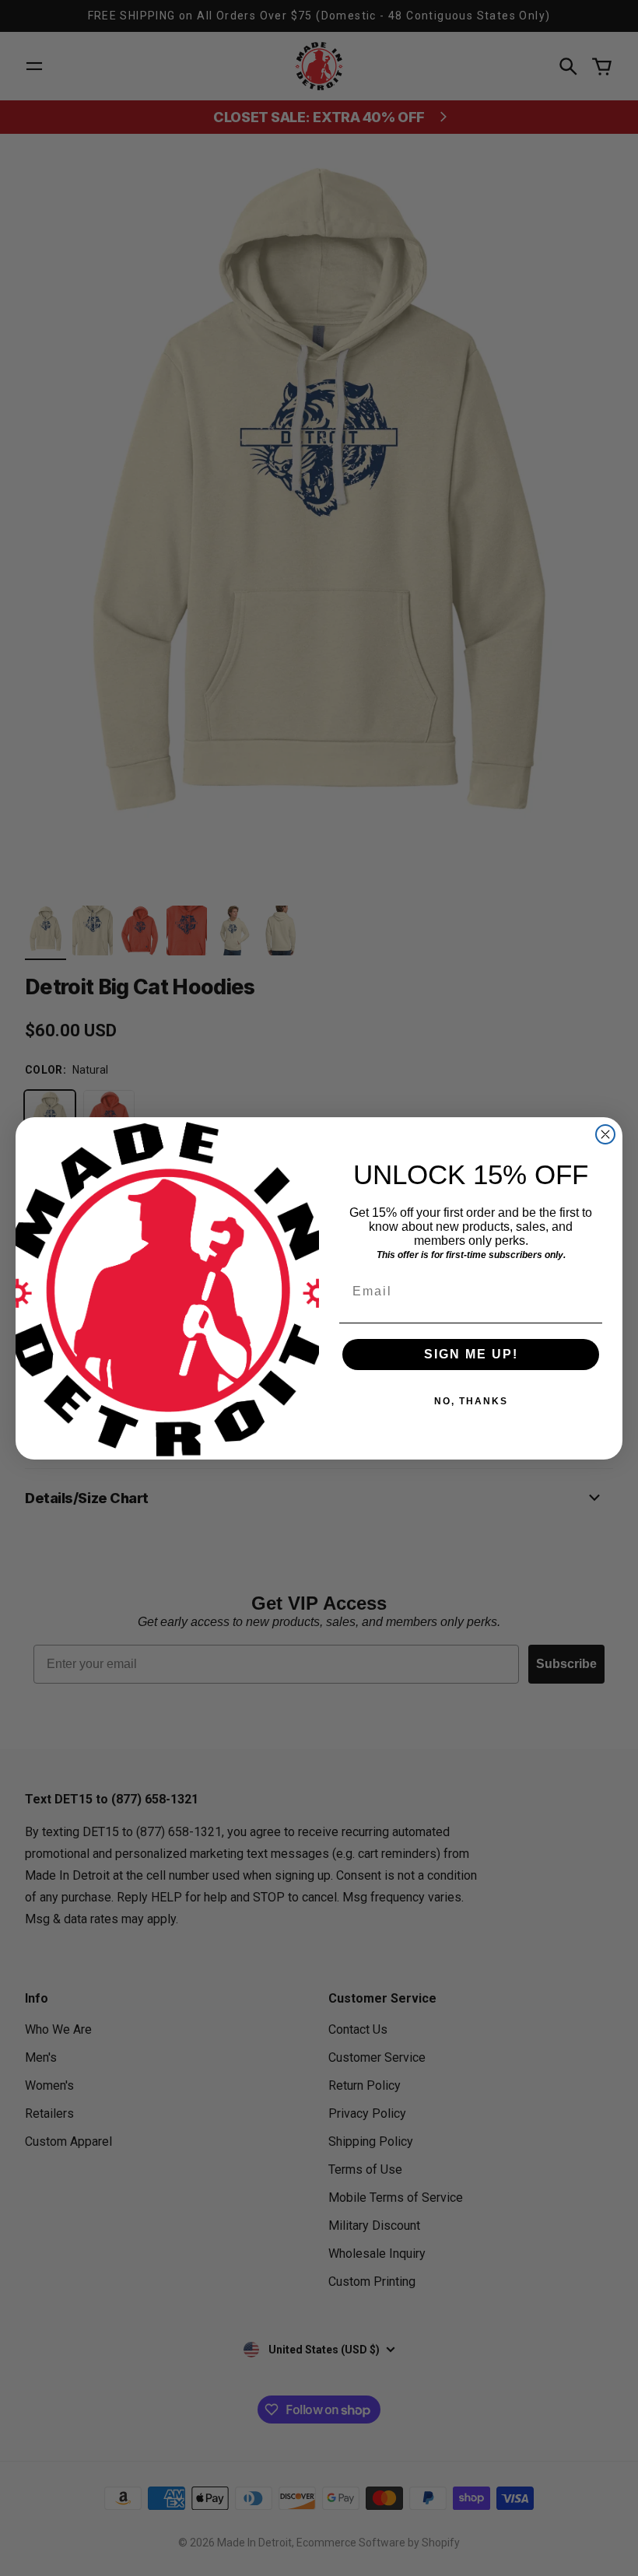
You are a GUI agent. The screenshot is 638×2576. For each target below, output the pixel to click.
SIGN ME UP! (471, 1354)
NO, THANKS (471, 1401)
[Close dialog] (605, 1134)
